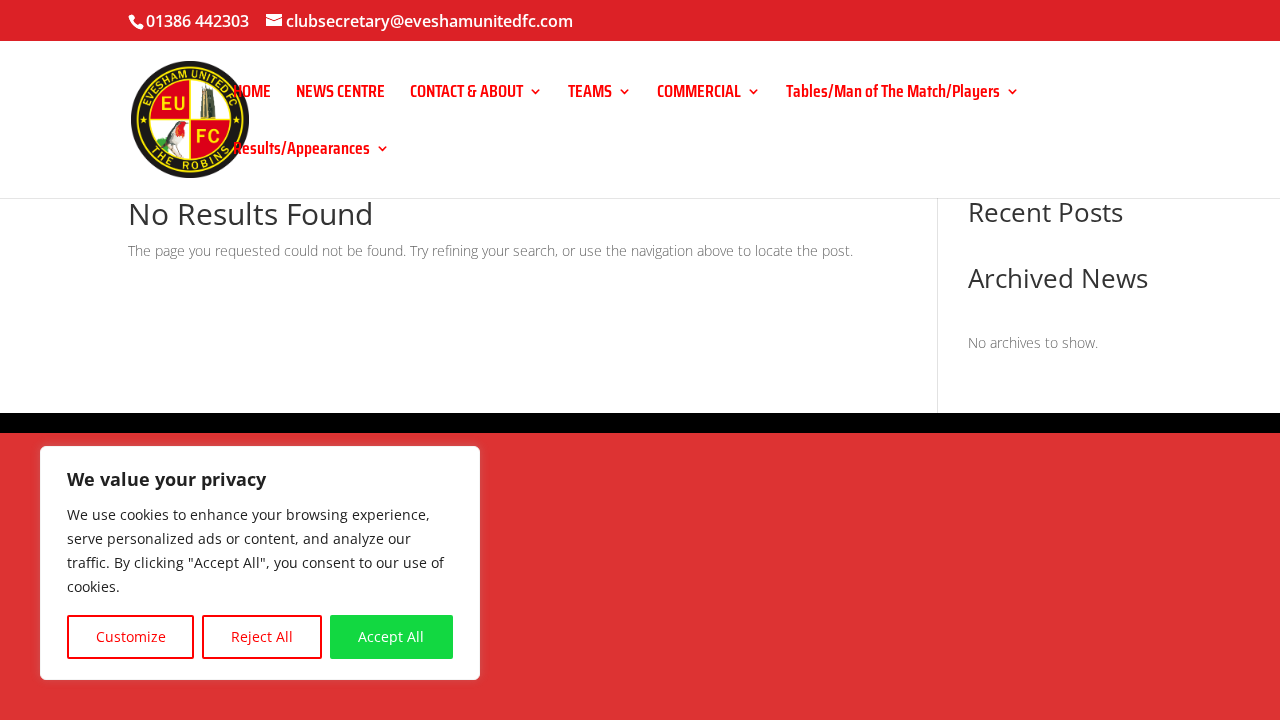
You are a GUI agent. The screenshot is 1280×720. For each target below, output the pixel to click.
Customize (131, 636)
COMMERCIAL (699, 94)
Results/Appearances (301, 151)
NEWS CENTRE (340, 94)
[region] (260, 563)
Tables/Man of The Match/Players (893, 94)
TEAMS (590, 94)
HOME (252, 94)
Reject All (262, 636)
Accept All (391, 636)
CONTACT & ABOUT (466, 94)
